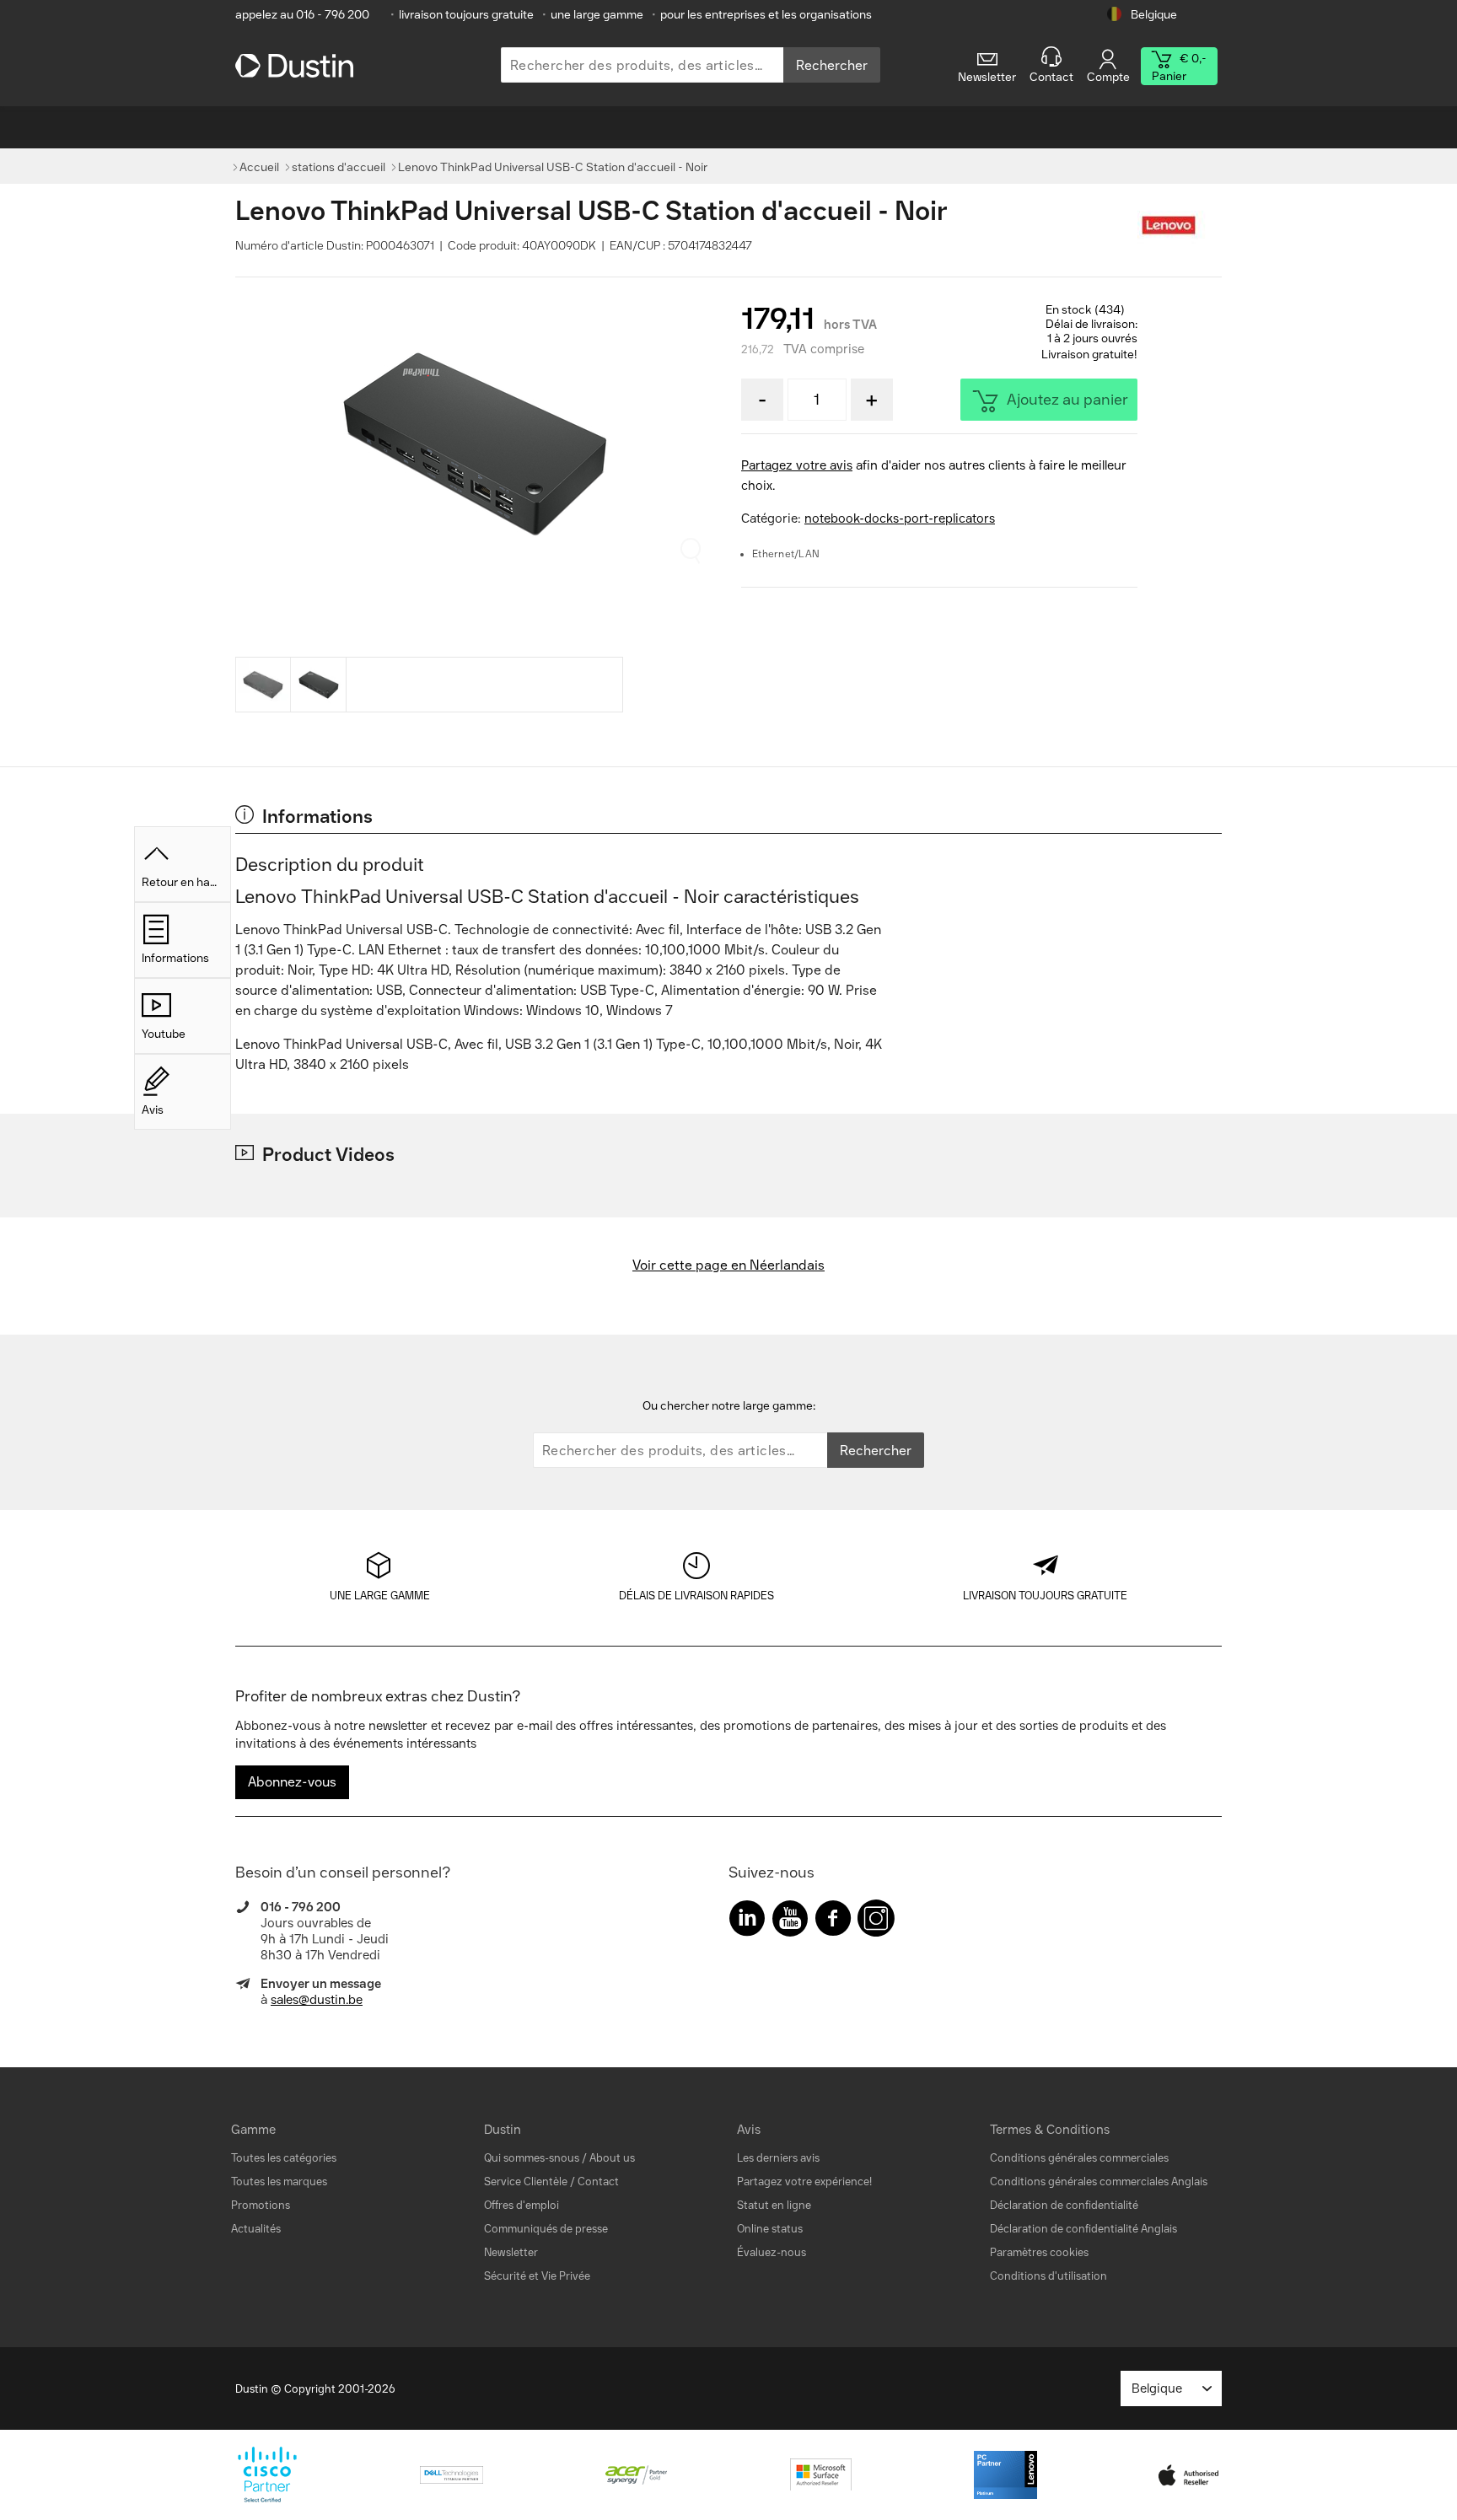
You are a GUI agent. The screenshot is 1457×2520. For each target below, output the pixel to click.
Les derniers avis (778, 2158)
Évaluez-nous (772, 2252)
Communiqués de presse (546, 2229)
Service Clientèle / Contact (551, 2181)
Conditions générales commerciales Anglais (1099, 2181)
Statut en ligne (774, 2205)
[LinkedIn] (747, 1922)
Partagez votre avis (797, 465)
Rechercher (832, 65)
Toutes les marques (279, 2181)
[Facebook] (833, 1922)
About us (612, 2158)
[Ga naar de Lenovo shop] (1180, 226)
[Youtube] (790, 1922)
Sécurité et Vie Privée (537, 2276)
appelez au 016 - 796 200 (302, 15)
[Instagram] (876, 1922)
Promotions (261, 2205)
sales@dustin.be (317, 2000)
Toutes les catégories (284, 2158)
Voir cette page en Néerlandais (728, 1265)
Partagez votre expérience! (804, 2181)
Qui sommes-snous (532, 2158)
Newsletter (511, 2252)
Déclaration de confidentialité (1064, 2205)
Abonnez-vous (292, 1782)
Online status (770, 2229)
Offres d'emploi (522, 2205)
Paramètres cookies (1039, 2252)
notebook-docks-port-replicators (900, 519)
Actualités (256, 2229)
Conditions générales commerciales (1079, 2158)
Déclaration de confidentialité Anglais (1083, 2229)
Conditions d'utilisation (1048, 2276)
